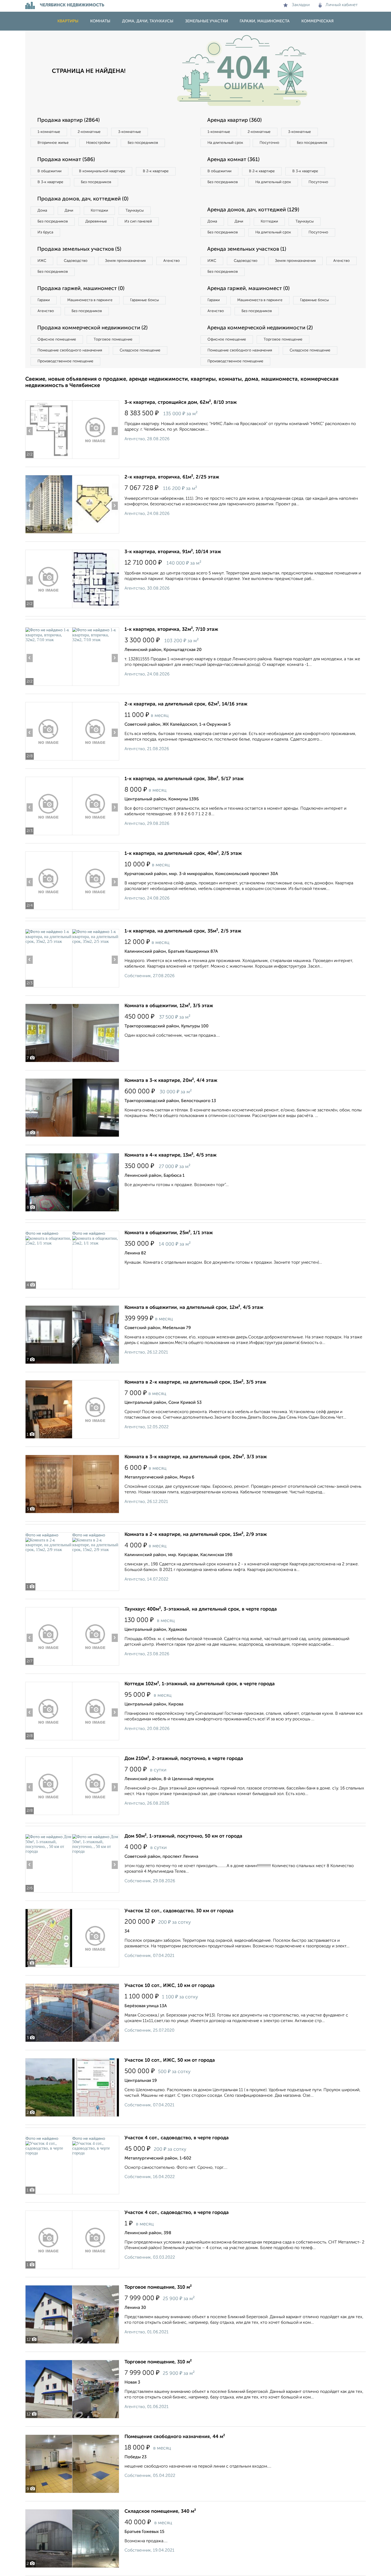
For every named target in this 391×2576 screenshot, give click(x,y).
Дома (42, 211)
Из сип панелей (138, 221)
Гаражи (44, 300)
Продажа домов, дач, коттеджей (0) (83, 199)
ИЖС (42, 261)
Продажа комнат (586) (66, 160)
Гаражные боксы (144, 300)
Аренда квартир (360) (234, 120)
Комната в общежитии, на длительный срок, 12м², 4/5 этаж (194, 1308)
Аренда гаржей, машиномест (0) (248, 289)
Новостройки (98, 143)
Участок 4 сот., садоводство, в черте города (177, 2138)
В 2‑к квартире (156, 171)
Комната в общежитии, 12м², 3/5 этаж (169, 1006)
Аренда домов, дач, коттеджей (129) (253, 210)
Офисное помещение (57, 339)
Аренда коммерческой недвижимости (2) (260, 328)
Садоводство (76, 261)
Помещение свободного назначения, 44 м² (175, 2437)
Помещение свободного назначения (70, 350)
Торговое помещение (113, 339)
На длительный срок (225, 143)
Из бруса (45, 232)
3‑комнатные (130, 132)
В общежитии (49, 171)
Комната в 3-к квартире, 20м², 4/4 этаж (171, 1081)
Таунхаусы (135, 211)
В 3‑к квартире (50, 182)
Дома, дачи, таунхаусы (148, 21)
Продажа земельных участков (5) (79, 249)
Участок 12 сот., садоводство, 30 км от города (179, 1911)
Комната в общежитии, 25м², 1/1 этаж (169, 1233)
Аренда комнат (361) (233, 160)
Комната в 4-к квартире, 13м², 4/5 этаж (170, 1155)
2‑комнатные (89, 132)
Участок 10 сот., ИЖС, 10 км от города (170, 1986)
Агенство (172, 261)
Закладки (301, 5)
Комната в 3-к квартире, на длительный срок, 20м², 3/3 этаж (196, 1457)
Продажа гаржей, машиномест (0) (81, 289)
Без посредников (143, 143)
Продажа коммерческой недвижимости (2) (92, 328)
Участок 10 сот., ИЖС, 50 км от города (170, 2060)
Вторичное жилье (53, 143)
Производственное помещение (65, 361)
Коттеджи (99, 211)
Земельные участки (207, 21)
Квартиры (68, 21)
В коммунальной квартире (102, 171)
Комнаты (100, 21)
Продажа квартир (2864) (68, 120)
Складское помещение (140, 350)
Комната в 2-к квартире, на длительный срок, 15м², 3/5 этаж (195, 1382)
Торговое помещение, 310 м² (158, 2287)
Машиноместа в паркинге (90, 300)
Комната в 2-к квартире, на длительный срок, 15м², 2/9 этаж (196, 1535)
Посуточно (269, 143)
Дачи (69, 211)
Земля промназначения (125, 261)
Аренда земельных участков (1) (247, 249)
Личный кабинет (342, 5)
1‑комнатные (49, 132)
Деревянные (96, 221)
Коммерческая (317, 21)
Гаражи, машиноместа (265, 21)
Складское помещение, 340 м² (160, 2511)
